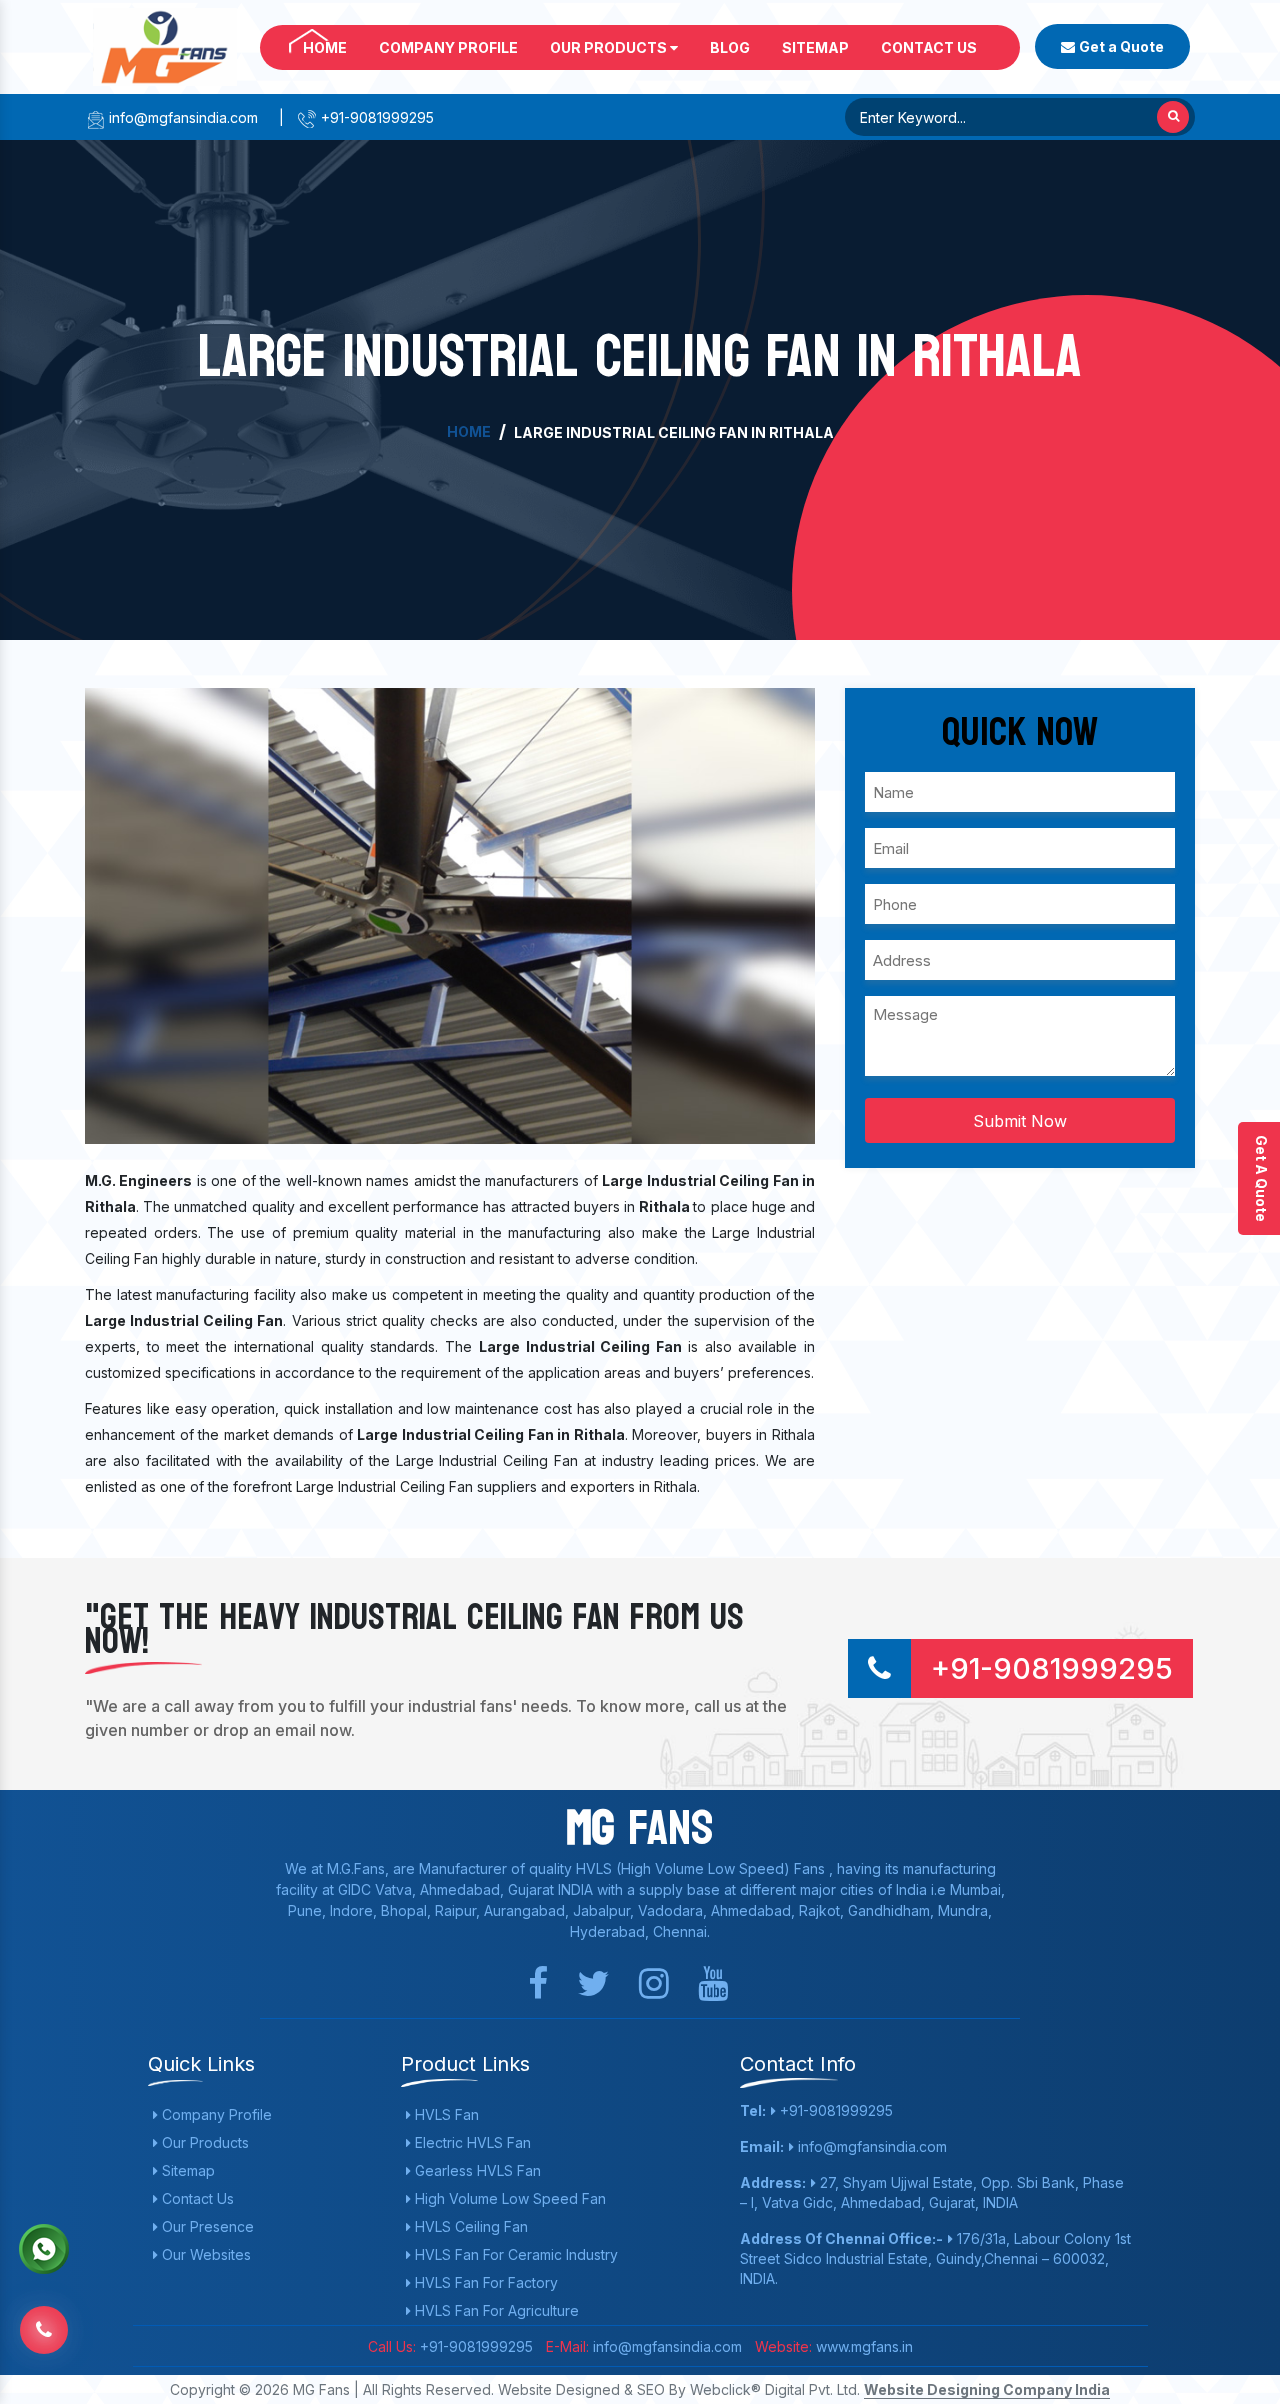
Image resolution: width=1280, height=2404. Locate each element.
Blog (730, 47)
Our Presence (206, 2226)
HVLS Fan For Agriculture (495, 2310)
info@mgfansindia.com (181, 117)
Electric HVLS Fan (471, 2142)
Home (325, 47)
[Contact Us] (44, 2326)
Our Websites (204, 2254)
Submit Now (1020, 1121)
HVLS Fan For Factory (484, 2282)
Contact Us (929, 47)
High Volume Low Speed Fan (508, 2198)
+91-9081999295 (375, 117)
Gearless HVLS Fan (476, 2170)
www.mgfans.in (862, 2346)
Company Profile (448, 47)
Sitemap (815, 47)
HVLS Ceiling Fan (469, 2226)
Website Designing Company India (987, 2389)
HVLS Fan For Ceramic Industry (514, 2254)
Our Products (610, 47)
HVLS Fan (445, 2114)
